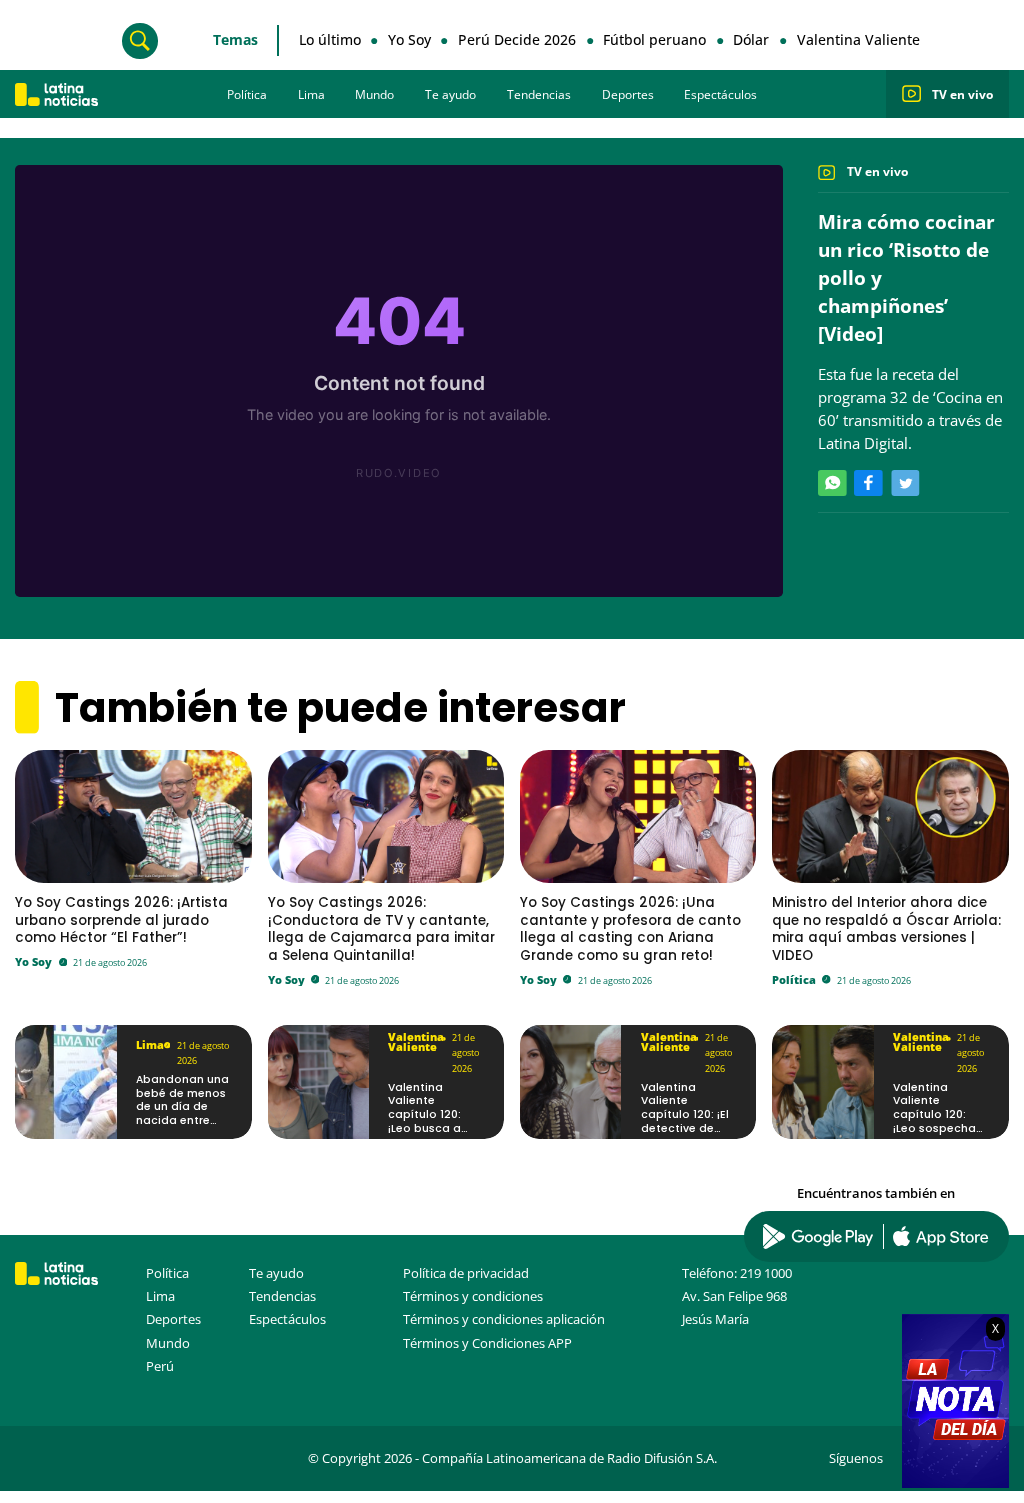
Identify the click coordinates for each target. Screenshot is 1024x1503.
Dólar (751, 39)
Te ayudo (450, 94)
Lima (311, 94)
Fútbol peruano (654, 39)
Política (247, 94)
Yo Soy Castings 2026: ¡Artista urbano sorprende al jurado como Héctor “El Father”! (121, 920)
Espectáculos (720, 94)
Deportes (628, 94)
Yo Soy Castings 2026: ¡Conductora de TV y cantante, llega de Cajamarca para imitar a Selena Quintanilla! (381, 928)
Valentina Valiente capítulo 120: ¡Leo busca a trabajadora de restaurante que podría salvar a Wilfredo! (434, 1135)
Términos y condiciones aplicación (504, 1319)
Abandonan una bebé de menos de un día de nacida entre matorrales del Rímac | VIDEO (182, 1114)
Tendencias (539, 94)
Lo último (330, 39)
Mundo (374, 94)
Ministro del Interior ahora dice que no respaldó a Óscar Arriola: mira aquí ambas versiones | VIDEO (886, 928)
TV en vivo (962, 94)
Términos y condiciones (473, 1296)
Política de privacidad (466, 1273)
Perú (160, 1366)
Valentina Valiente (858, 39)
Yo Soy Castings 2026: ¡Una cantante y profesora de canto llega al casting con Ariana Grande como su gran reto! (630, 928)
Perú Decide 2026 (517, 39)
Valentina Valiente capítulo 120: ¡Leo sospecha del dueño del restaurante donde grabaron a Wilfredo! (941, 1135)
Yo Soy (409, 39)
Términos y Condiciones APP (487, 1343)
